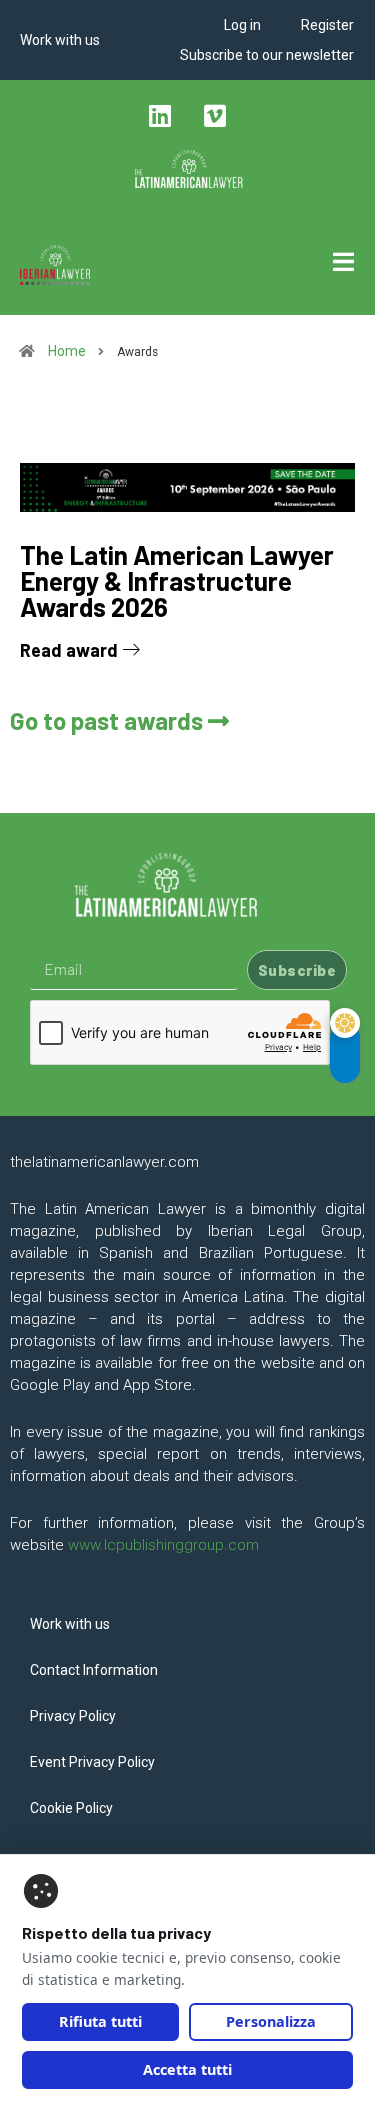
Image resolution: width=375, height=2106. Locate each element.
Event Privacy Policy (92, 1762)
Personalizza (271, 2021)
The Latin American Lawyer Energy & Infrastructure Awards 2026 (177, 580)
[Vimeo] (215, 115)
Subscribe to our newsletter (267, 55)
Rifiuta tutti (100, 2021)
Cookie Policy (71, 1808)
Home (65, 351)
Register (327, 25)
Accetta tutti (187, 2069)
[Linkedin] (160, 115)
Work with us (60, 40)
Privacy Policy (73, 1716)
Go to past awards (109, 720)
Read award (71, 650)
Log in (242, 25)
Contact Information (94, 1670)
